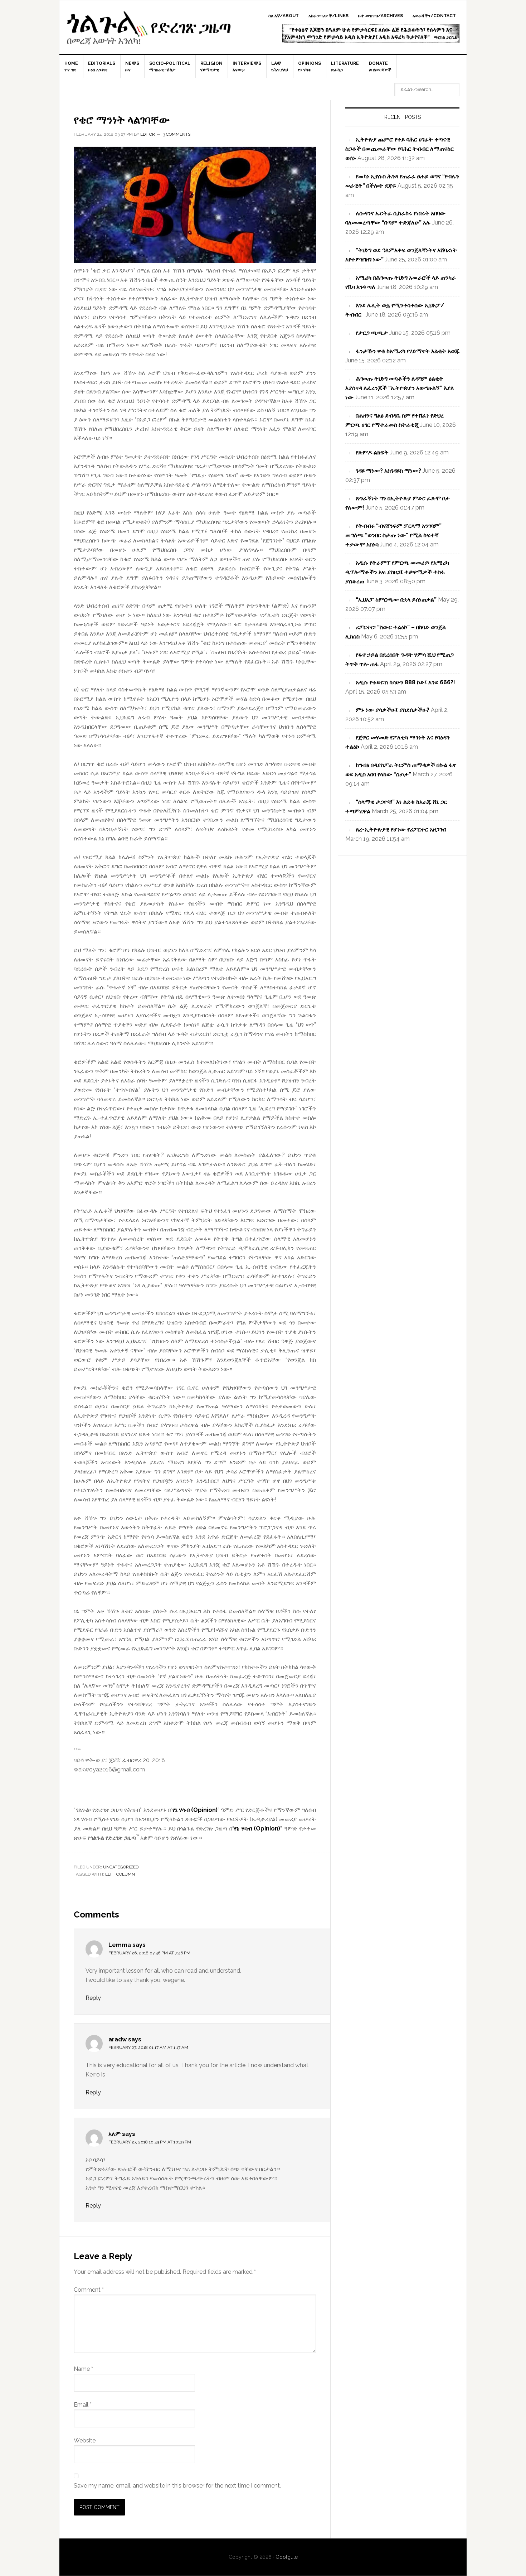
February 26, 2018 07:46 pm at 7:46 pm (149, 1953)
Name (83, 2369)
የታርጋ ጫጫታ (372, 333)
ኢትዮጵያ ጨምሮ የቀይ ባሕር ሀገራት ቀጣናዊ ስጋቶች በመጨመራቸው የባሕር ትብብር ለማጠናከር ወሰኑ (400, 149)
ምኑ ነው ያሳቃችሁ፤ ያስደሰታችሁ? (393, 710)
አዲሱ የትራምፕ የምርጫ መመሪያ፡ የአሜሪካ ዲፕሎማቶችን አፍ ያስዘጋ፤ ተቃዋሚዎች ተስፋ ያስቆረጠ (397, 572)
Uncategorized (121, 1867)
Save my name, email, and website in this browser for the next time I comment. (177, 2486)
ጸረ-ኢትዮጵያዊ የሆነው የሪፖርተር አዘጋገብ (401, 829)
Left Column (120, 1874)
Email (83, 2405)
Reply (93, 1998)
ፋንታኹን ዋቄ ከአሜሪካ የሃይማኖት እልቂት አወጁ (408, 351)
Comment (89, 2290)
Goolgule (149, 31)
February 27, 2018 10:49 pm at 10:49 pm (150, 2142)
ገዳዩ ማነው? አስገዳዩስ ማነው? (388, 471)
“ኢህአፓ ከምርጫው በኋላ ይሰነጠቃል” (396, 600)
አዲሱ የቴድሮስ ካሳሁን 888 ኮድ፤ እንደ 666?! (405, 682)
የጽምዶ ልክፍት (372, 452)
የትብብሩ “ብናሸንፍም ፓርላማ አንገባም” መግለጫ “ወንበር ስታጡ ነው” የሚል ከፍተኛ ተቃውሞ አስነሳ (393, 535)
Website (85, 2440)
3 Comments (177, 134)
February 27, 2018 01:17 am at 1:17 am (148, 2047)
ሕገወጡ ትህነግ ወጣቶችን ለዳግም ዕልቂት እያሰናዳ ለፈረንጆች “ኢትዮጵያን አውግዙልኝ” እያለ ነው (400, 388)
